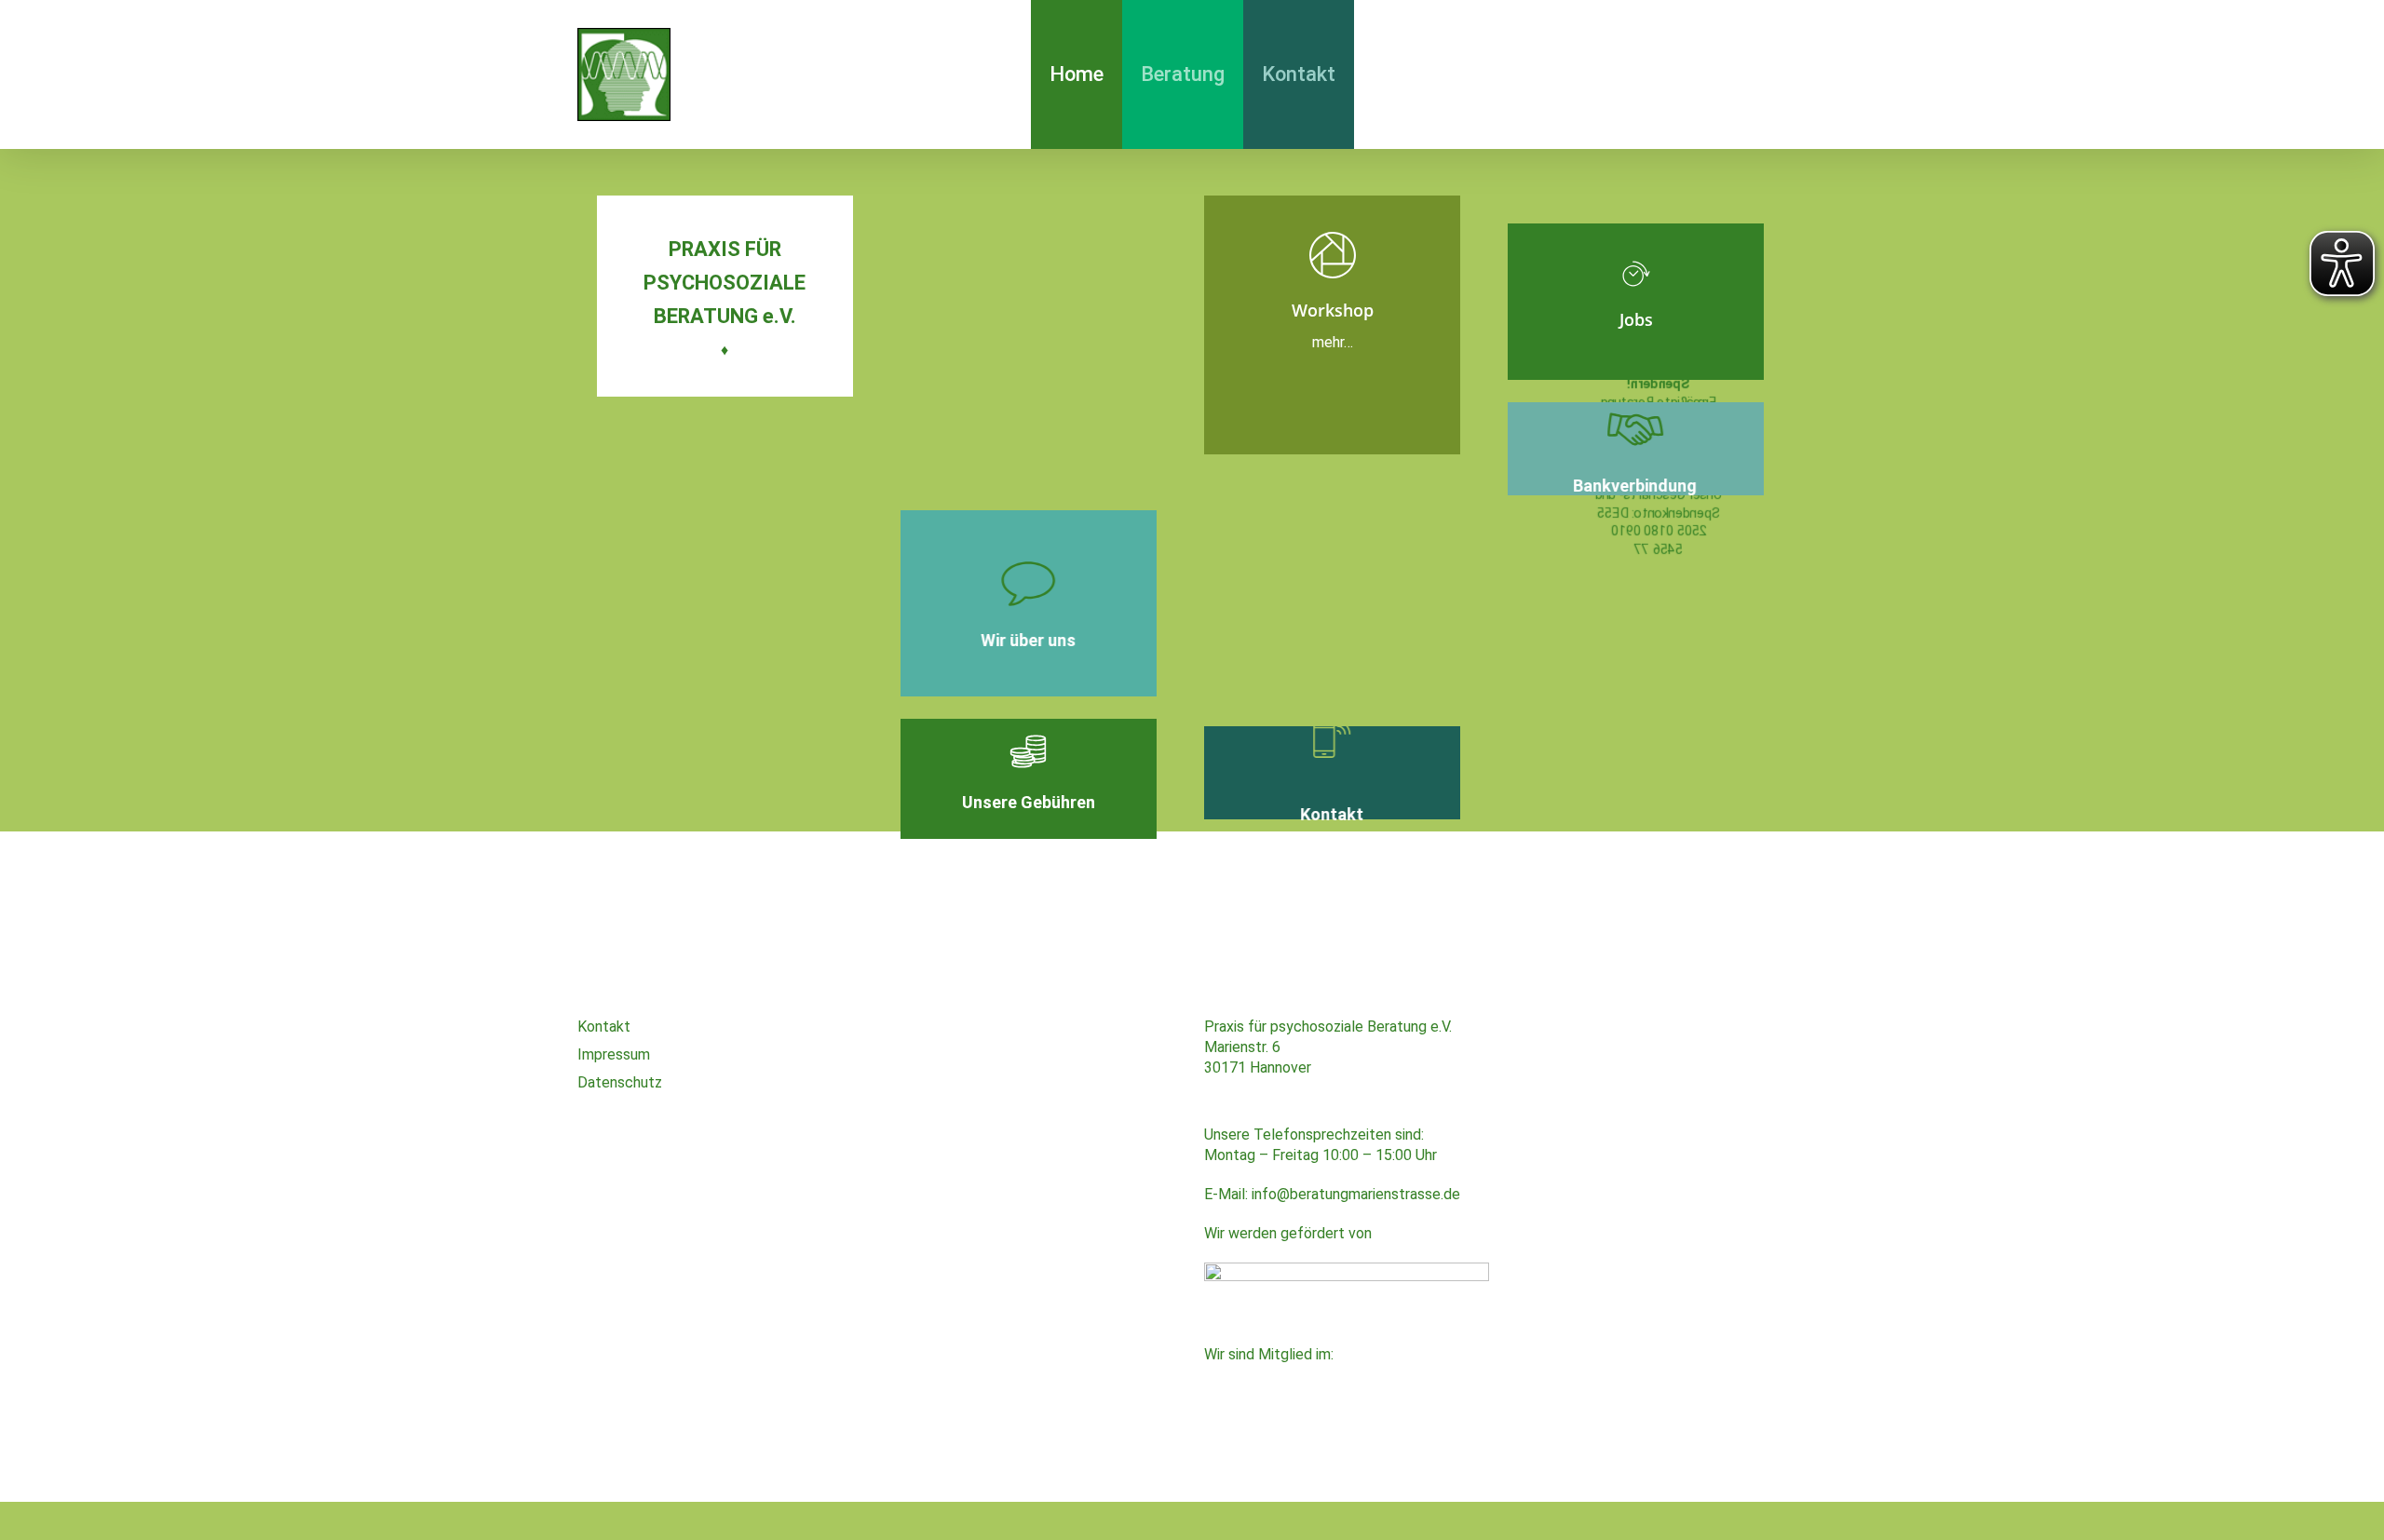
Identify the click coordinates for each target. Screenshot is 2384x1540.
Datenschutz (620, 1082)
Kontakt (604, 1027)
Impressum (614, 1054)
